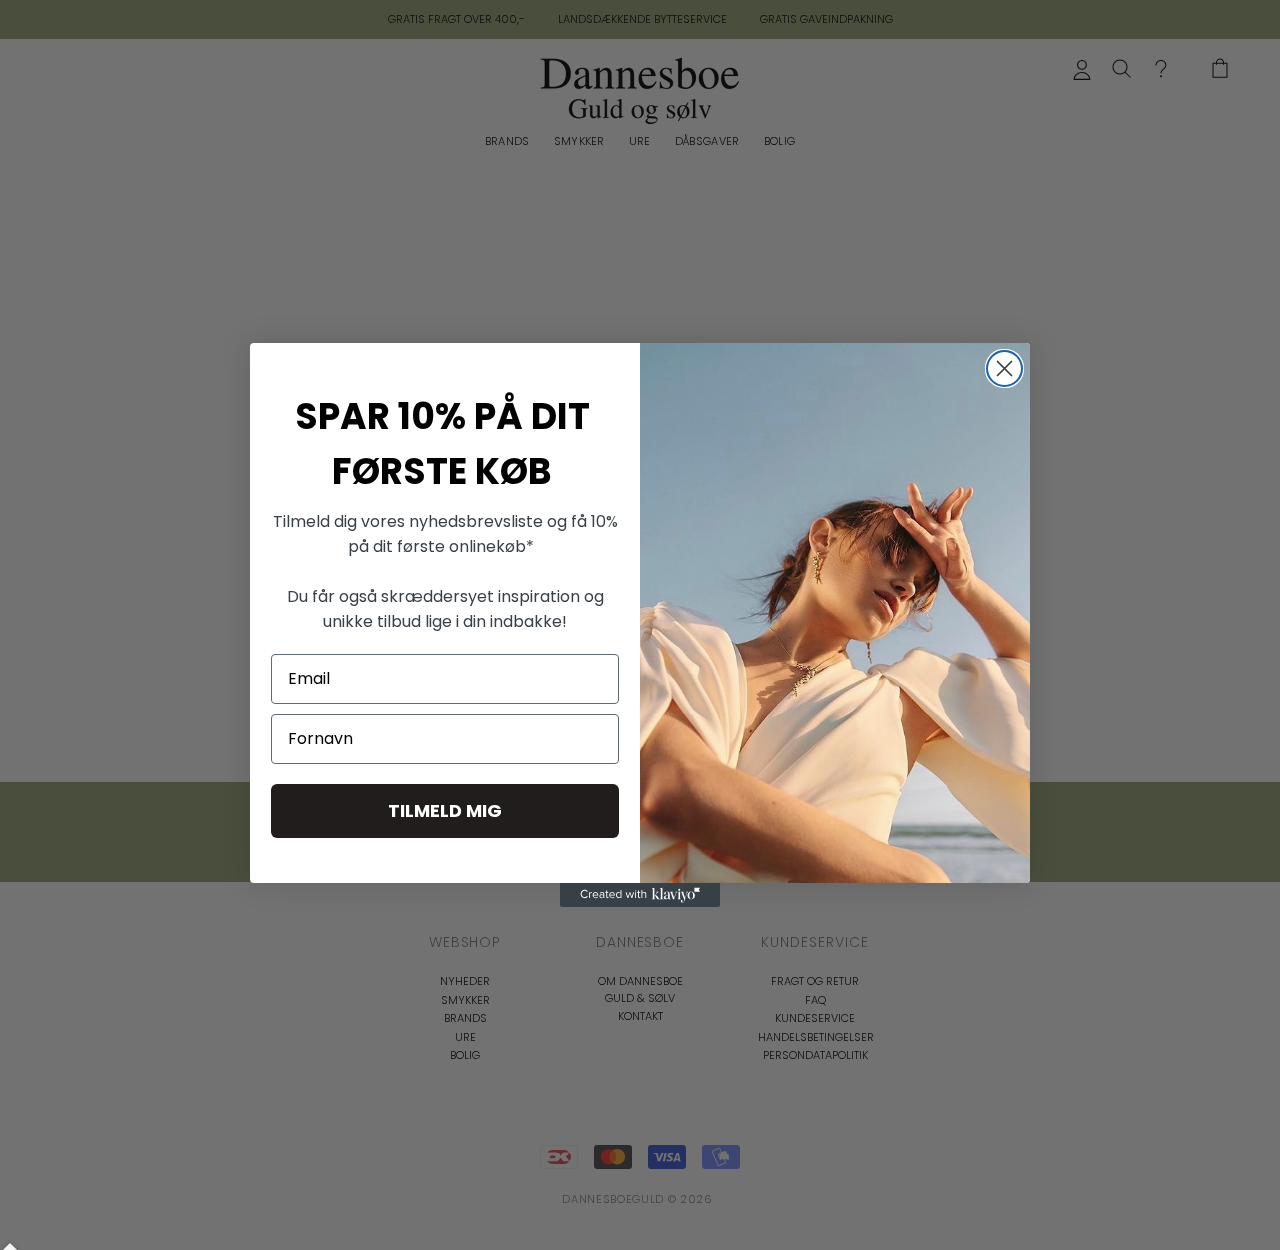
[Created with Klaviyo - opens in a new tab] (640, 895)
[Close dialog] (1004, 368)
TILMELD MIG (445, 810)
